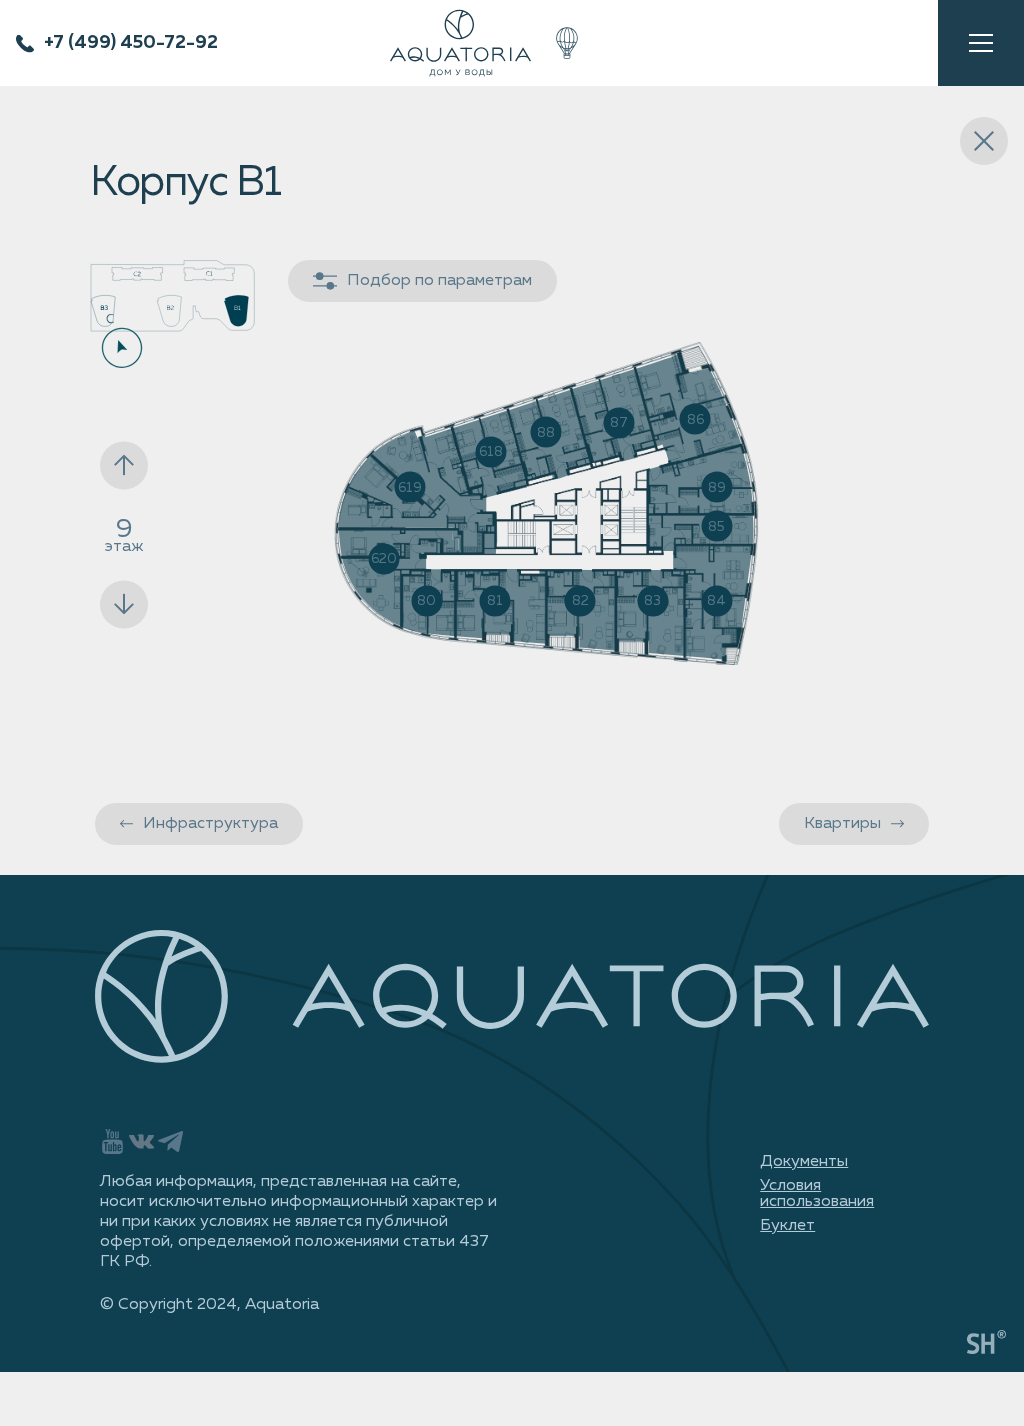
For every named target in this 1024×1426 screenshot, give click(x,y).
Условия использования (817, 1194)
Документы (804, 1162)
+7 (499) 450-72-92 (131, 43)
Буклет (787, 1226)
